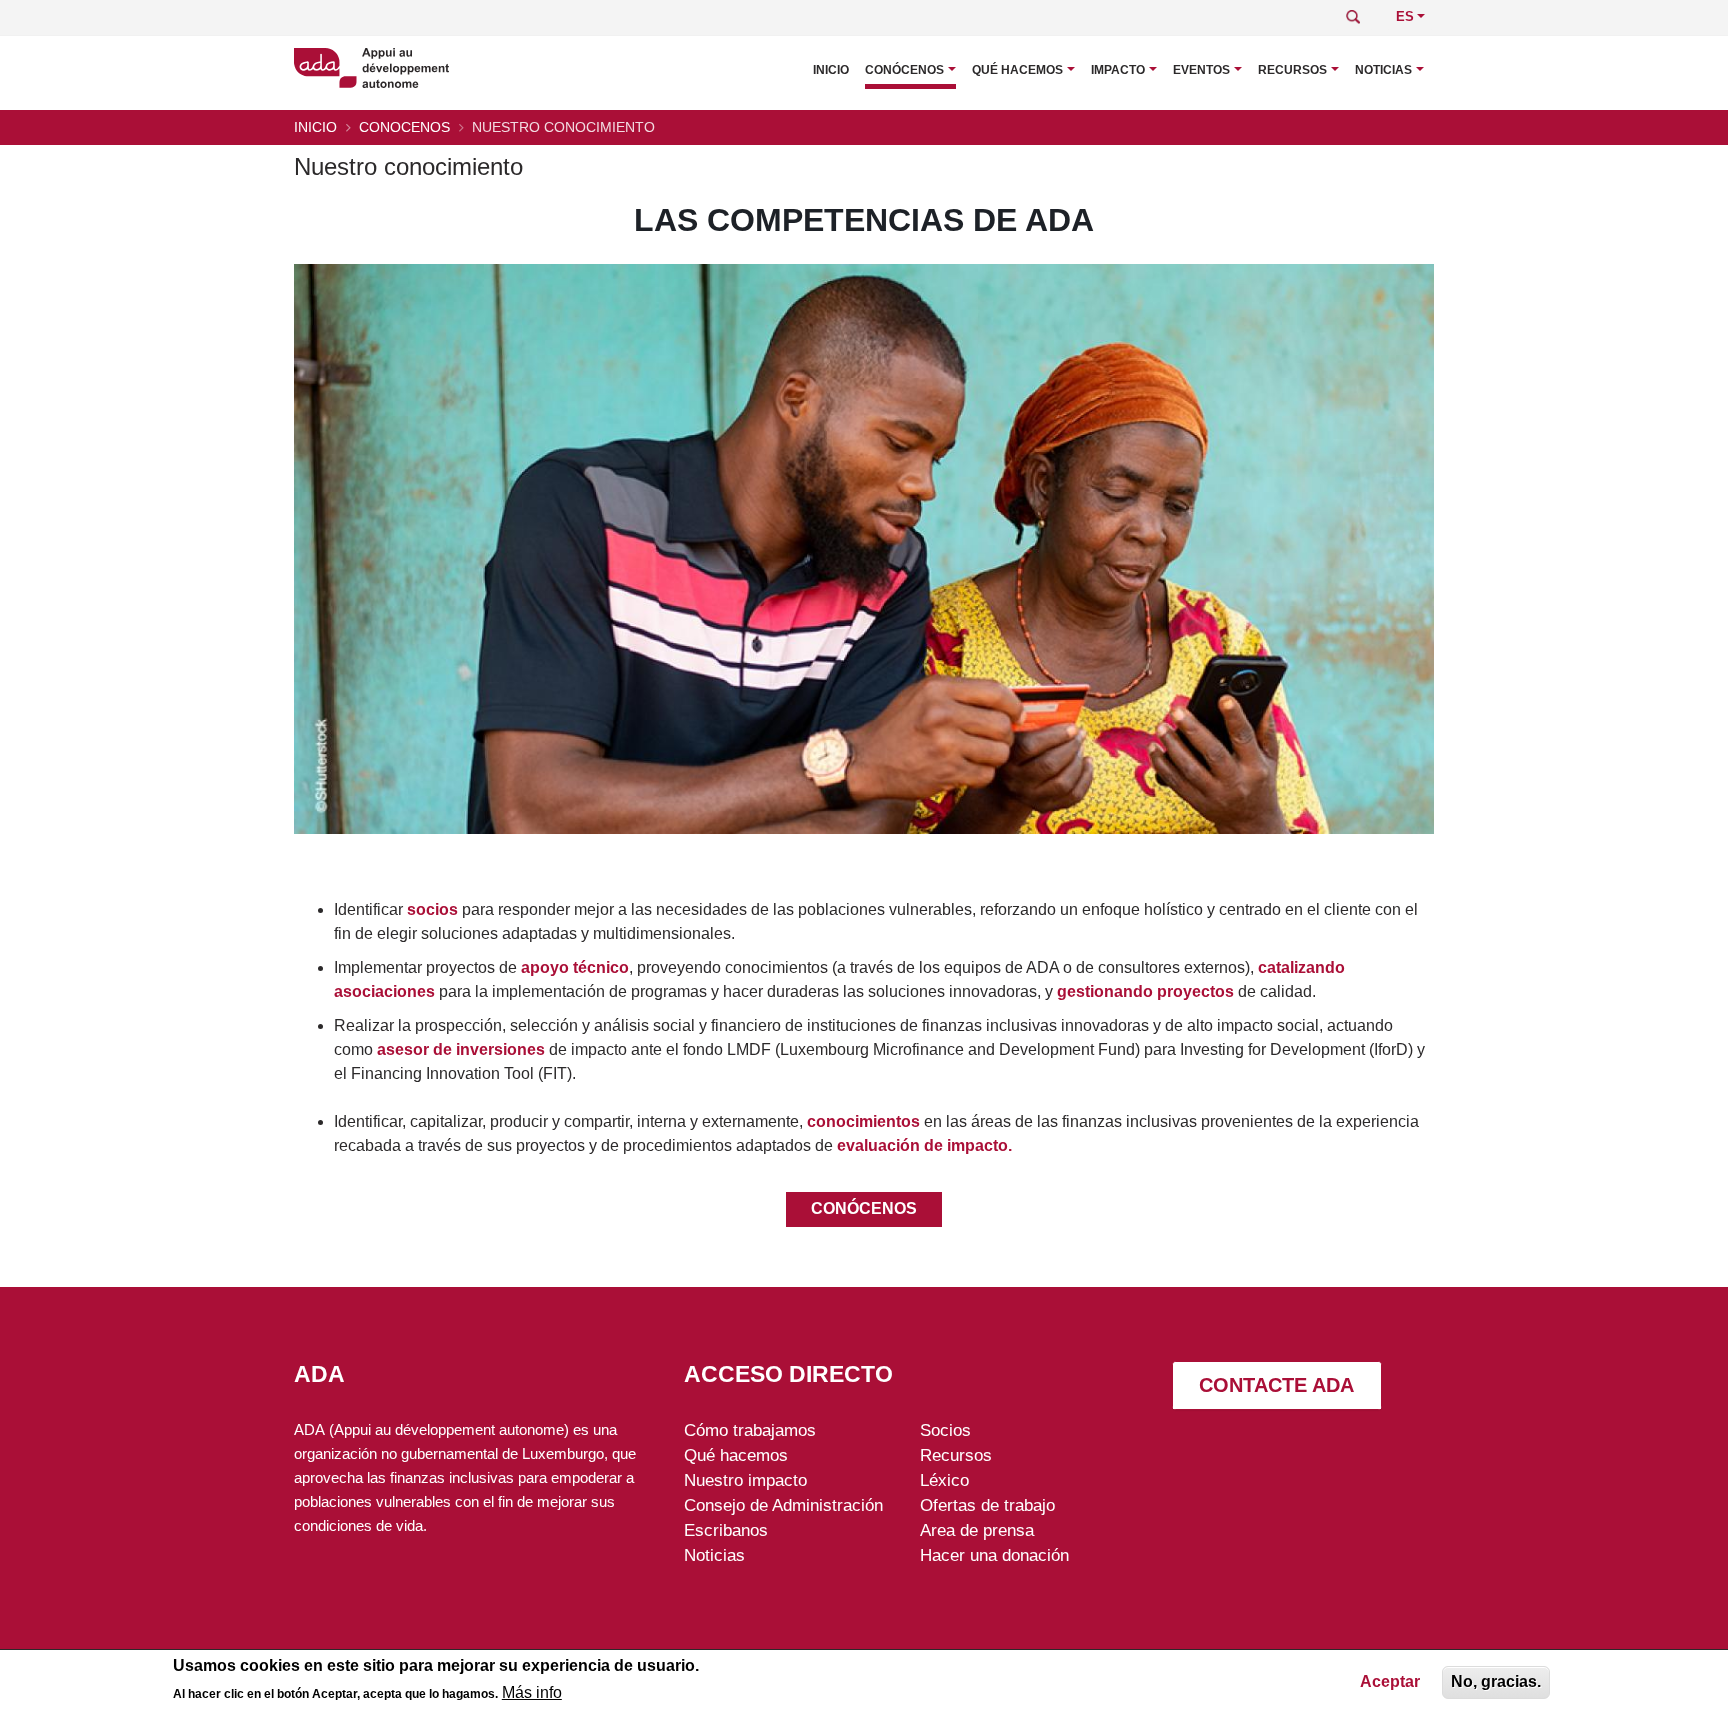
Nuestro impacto (745, 1480)
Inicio (831, 70)
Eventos (1201, 70)
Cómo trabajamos (750, 1430)
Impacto (1118, 70)
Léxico (944, 1480)
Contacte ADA (1276, 1385)
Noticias (1383, 70)
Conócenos (904, 70)
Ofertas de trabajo (987, 1505)
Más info (532, 1693)
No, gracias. (1496, 1681)
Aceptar (1390, 1681)
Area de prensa (977, 1530)
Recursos (1292, 70)
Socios (945, 1430)
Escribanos (726, 1530)
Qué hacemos (1017, 70)
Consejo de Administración (783, 1505)
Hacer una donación (994, 1555)
